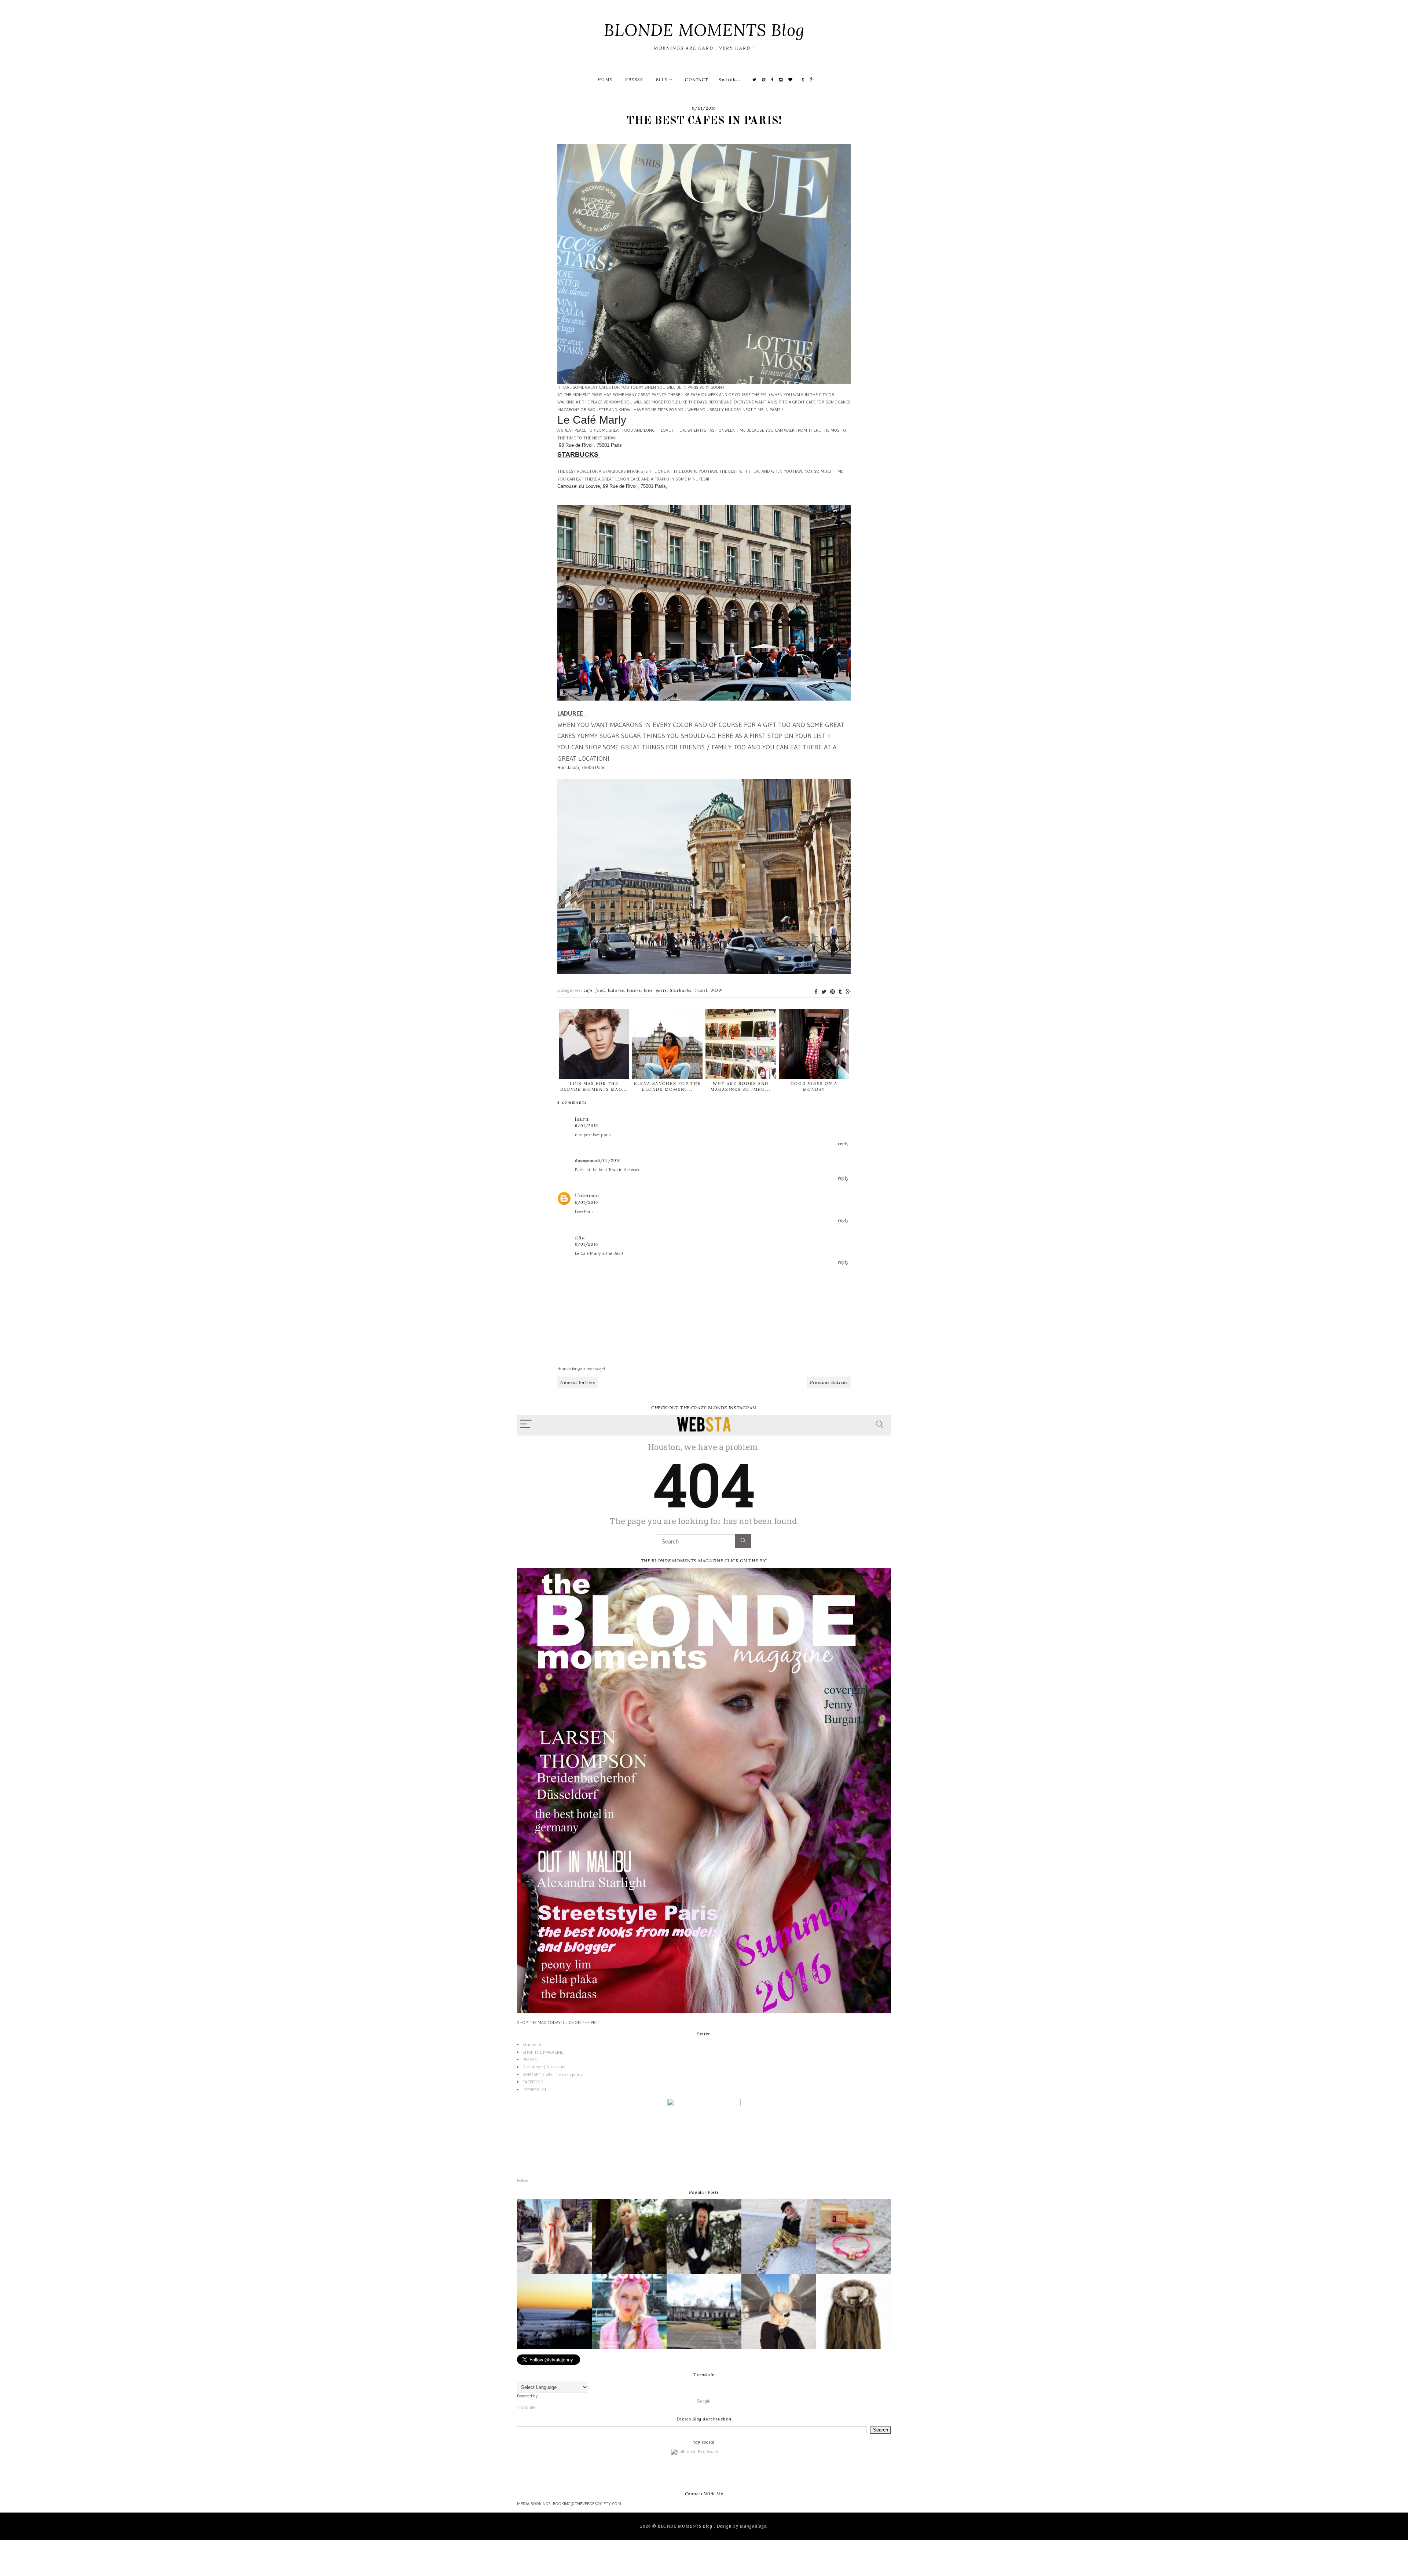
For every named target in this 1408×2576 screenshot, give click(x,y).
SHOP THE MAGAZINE (543, 2052)
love (648, 990)
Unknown (587, 1195)
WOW (716, 990)
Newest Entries (578, 1382)
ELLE (663, 80)
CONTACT (697, 80)
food (600, 990)
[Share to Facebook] (816, 992)
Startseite (532, 2044)
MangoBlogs (753, 2526)
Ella (580, 1238)
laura (582, 1119)
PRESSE (634, 80)
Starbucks (681, 990)
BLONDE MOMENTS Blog (704, 30)
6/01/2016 (586, 1126)
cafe (588, 990)
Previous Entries (829, 1382)
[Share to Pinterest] (833, 992)
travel (701, 990)
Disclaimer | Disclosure (544, 2067)
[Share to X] (824, 992)
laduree (616, 990)
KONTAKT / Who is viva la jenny (552, 2074)
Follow (522, 2180)
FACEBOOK (533, 2082)
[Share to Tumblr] (840, 992)
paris (661, 990)
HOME (605, 80)
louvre (634, 990)
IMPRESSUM (534, 2089)
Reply (843, 1144)
